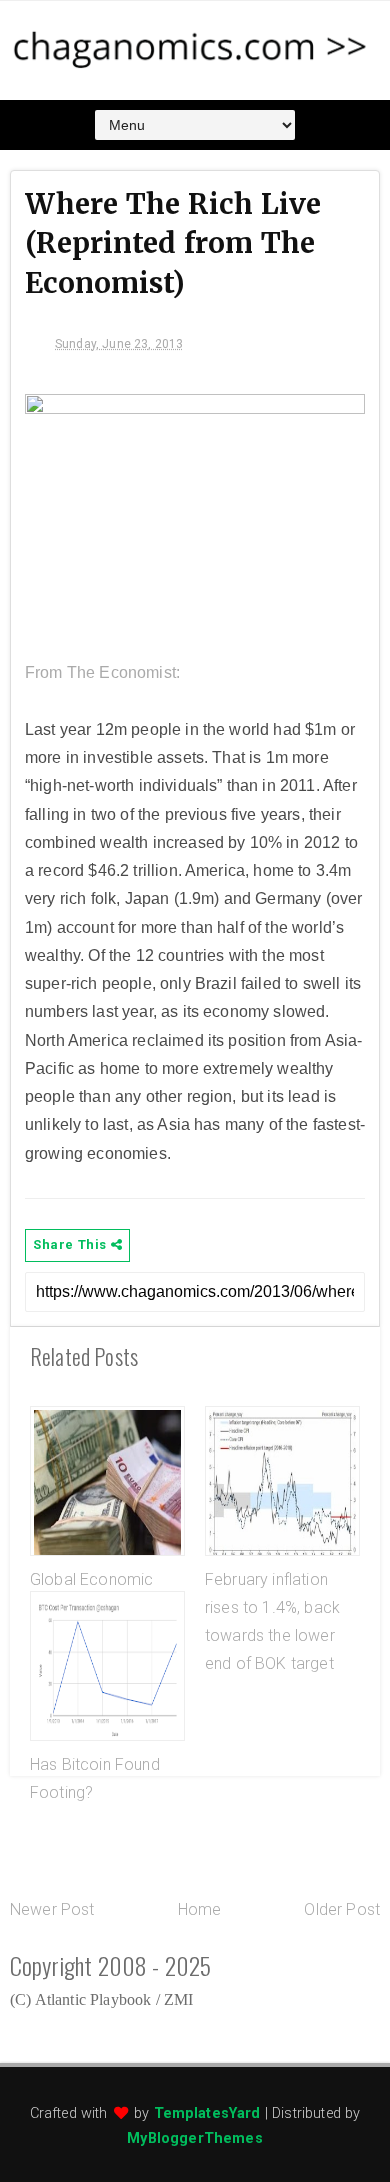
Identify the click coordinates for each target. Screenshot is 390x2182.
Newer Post (52, 1909)
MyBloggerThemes (194, 2138)
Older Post (342, 1909)
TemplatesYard (207, 2113)
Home (200, 1909)
